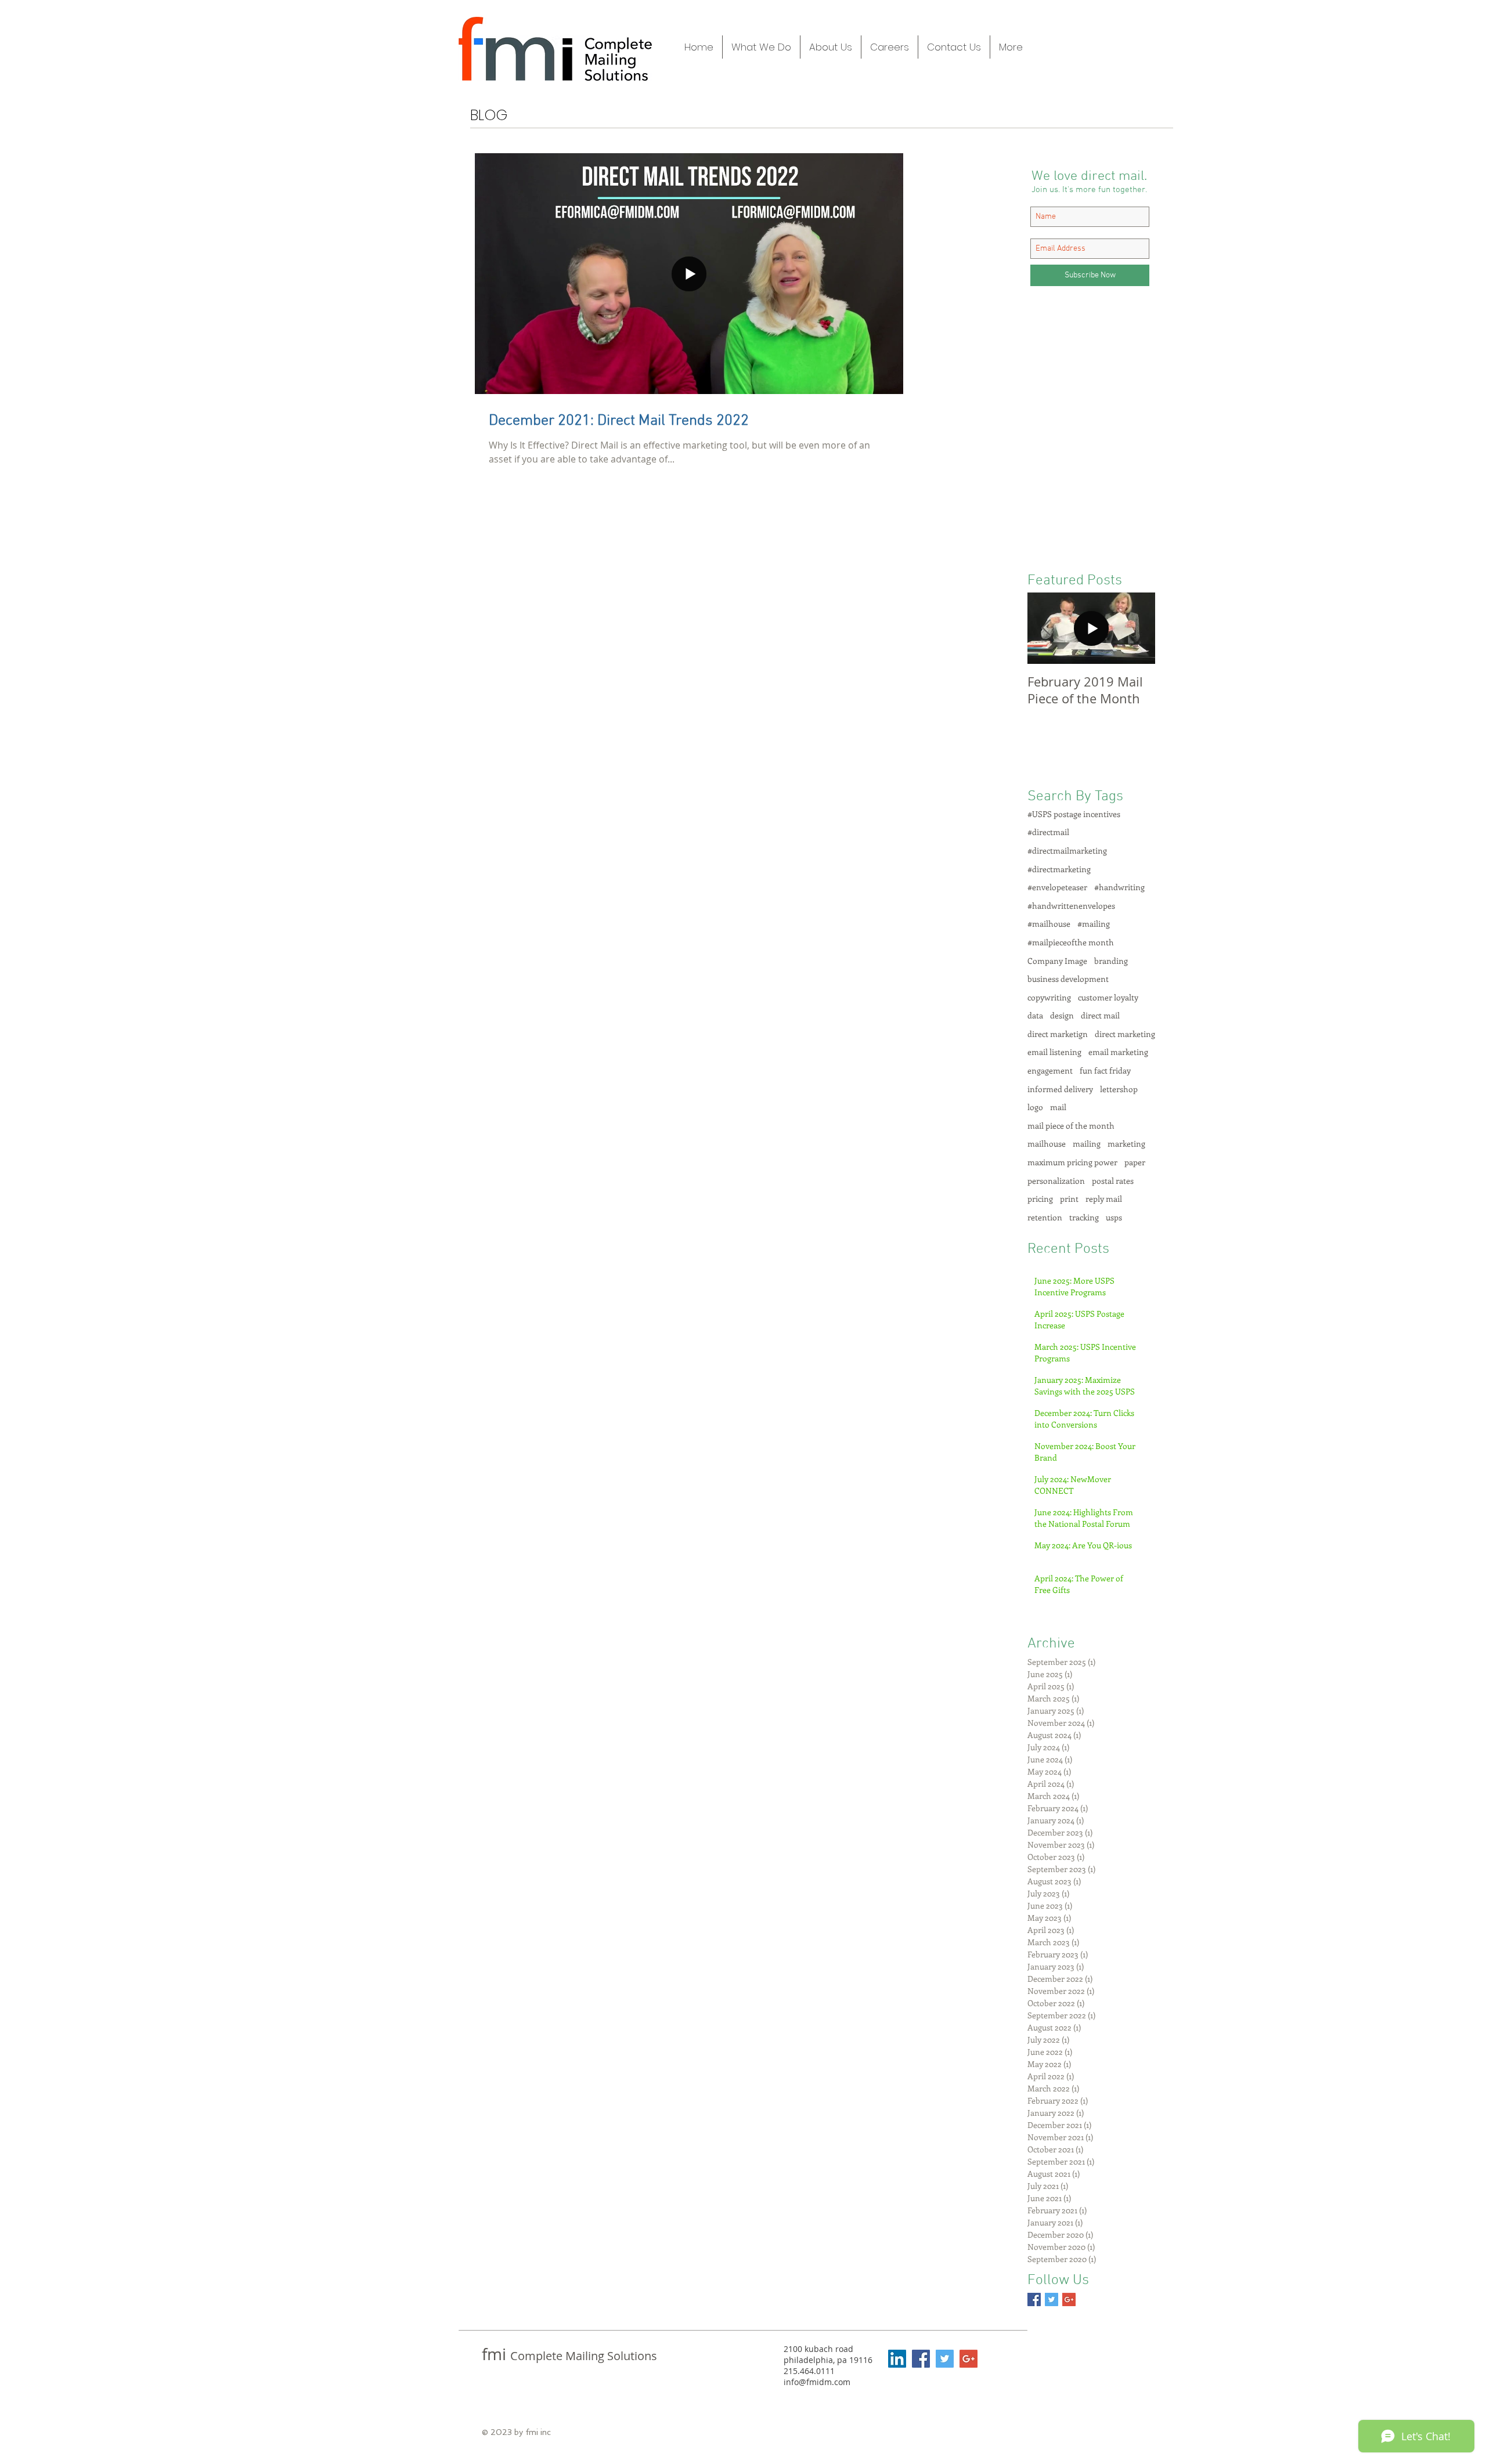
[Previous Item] (1046, 628)
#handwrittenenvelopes (1071, 906)
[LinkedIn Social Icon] (897, 2359)
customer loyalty (1108, 997)
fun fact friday (1105, 1070)
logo (1035, 1107)
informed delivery (1060, 1089)
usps (1114, 1217)
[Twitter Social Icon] (945, 2359)
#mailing (1094, 924)
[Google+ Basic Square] (1069, 2299)
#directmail (1048, 832)
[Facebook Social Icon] (921, 2359)
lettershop (1119, 1089)
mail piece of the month (1071, 1126)
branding (1111, 961)
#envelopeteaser (1057, 887)
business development (1068, 979)
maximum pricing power (1072, 1162)
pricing (1040, 1199)
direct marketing (1125, 1034)
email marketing (1118, 1052)
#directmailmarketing (1067, 850)
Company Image (1057, 961)
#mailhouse (1049, 924)
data (1035, 1015)
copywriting (1049, 997)
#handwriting (1119, 887)
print (1069, 1199)
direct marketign (1058, 1034)
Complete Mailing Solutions (584, 2356)
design (1062, 1015)
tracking (1084, 1217)
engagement (1050, 1070)
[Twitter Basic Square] (1052, 2299)
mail (1058, 1107)
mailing (1087, 1144)
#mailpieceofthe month (1071, 942)
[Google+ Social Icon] (969, 2359)
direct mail (1100, 1015)
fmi (496, 2354)
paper (1135, 1162)
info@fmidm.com (817, 2382)
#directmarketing (1059, 869)
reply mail (1104, 1199)
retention (1045, 1217)
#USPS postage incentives (1074, 814)
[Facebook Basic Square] (1034, 2299)
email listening (1054, 1052)
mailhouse (1047, 1144)
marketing (1126, 1144)
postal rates (1113, 1181)
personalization (1056, 1181)
